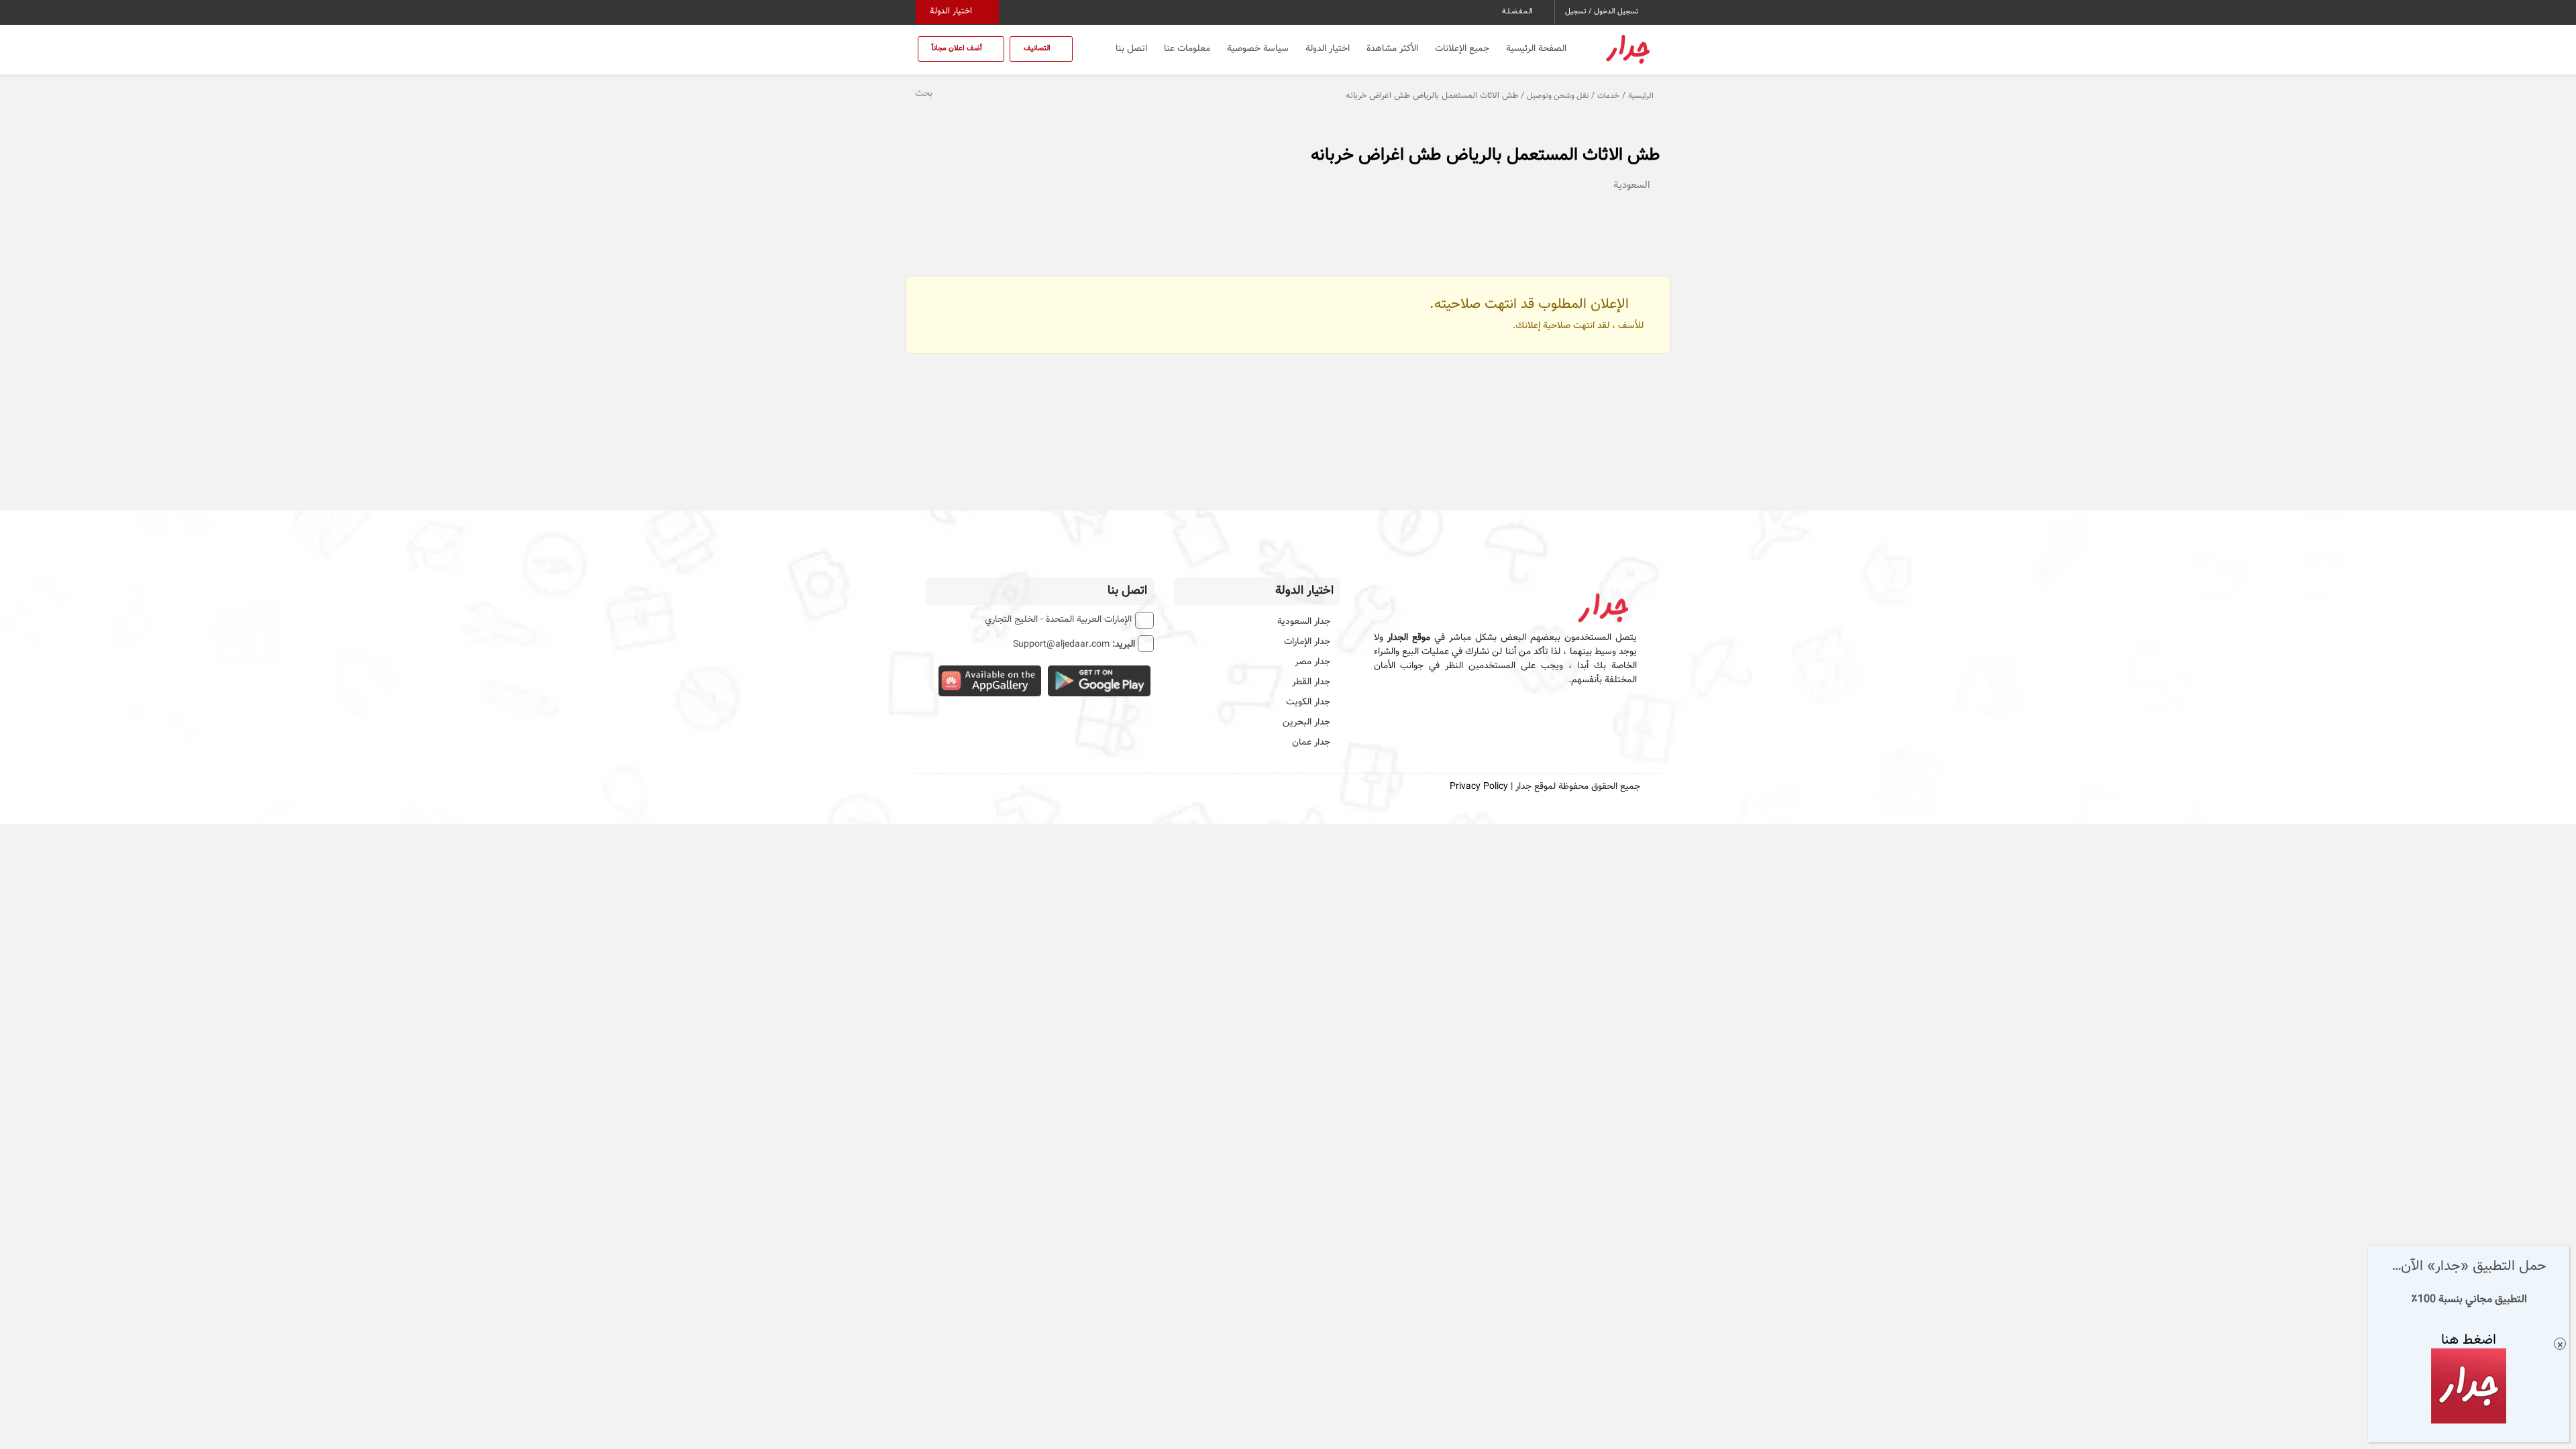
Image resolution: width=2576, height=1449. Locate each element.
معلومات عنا (1187, 49)
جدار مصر (1312, 662)
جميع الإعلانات (1462, 49)
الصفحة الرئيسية (1536, 49)
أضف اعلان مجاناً (958, 49)
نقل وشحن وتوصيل (1558, 96)
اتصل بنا (1131, 49)
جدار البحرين (1306, 722)
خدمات (1608, 96)
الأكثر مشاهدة (1392, 49)
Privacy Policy (1479, 787)
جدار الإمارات (1307, 642)
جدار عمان (1311, 743)
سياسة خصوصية (1258, 49)
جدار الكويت (1308, 702)
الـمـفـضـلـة (1518, 12)
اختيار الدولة (952, 11)
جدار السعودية (1304, 622)
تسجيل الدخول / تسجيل (1603, 12)
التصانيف (1038, 49)
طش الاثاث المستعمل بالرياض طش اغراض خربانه (1486, 155)
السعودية (1632, 185)
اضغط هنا (2469, 1340)
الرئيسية (1641, 96)
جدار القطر (1311, 682)
